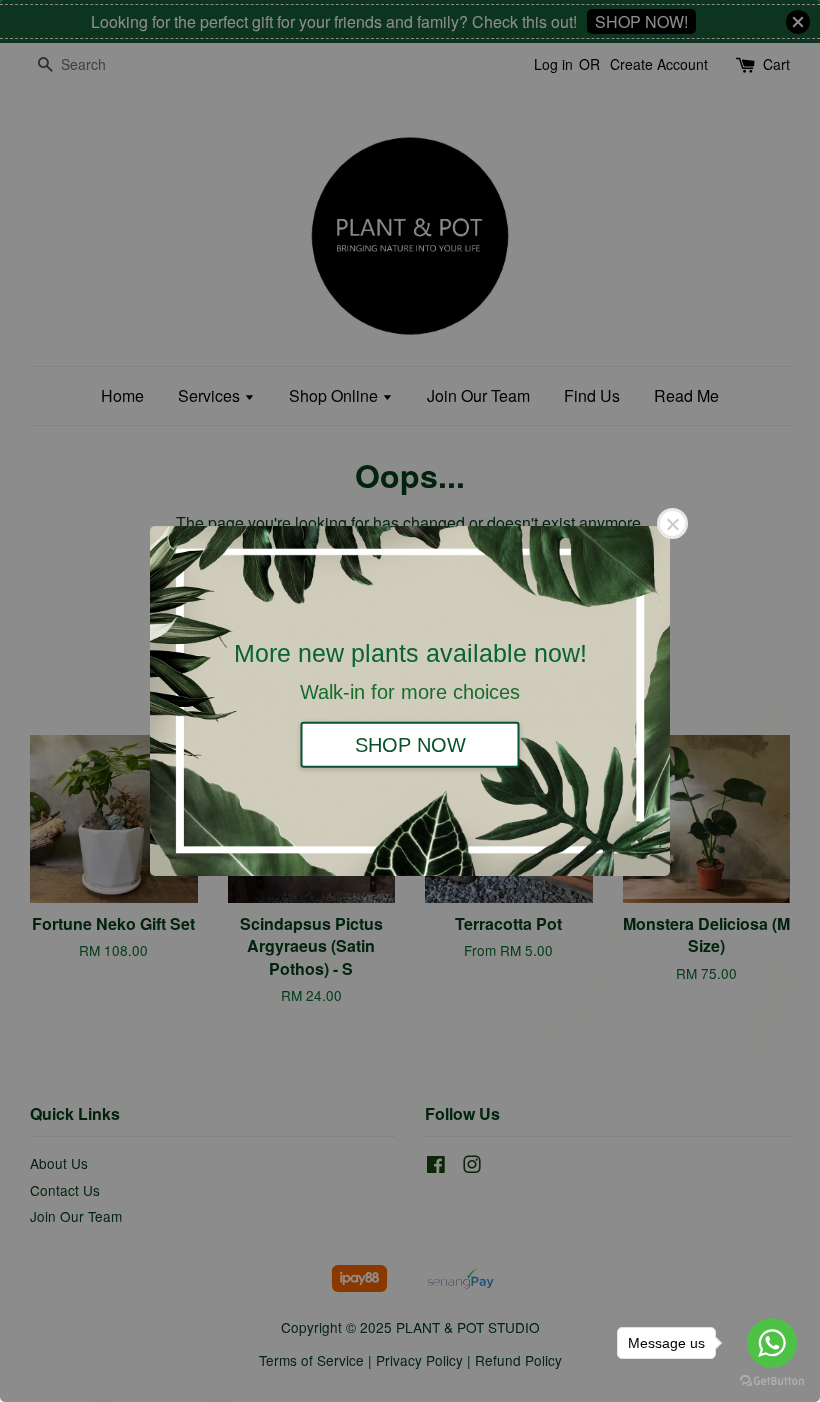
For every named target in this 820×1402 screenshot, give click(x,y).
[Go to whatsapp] (772, 1343)
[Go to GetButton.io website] (772, 1381)
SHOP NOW (410, 744)
